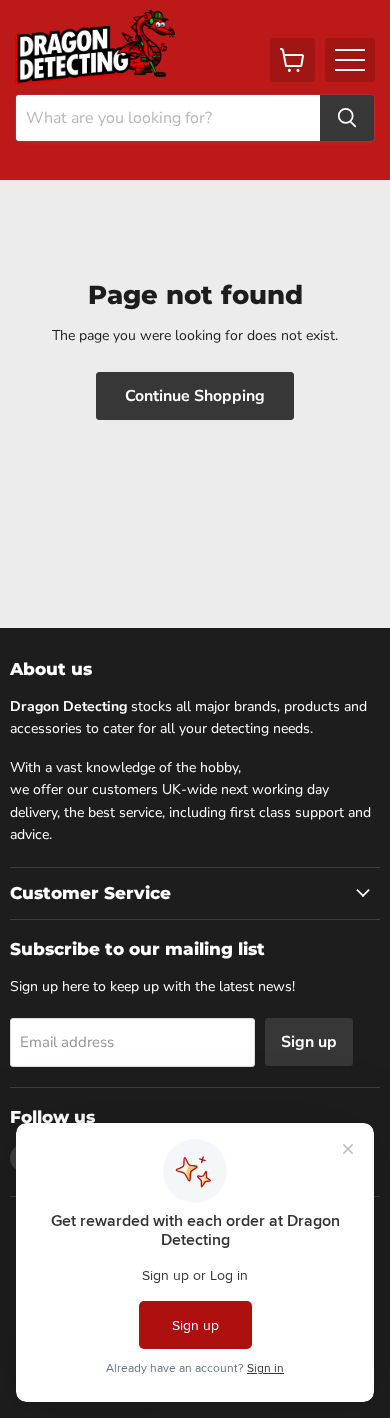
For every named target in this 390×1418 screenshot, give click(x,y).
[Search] (347, 118)
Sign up (309, 1042)
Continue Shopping (195, 396)
